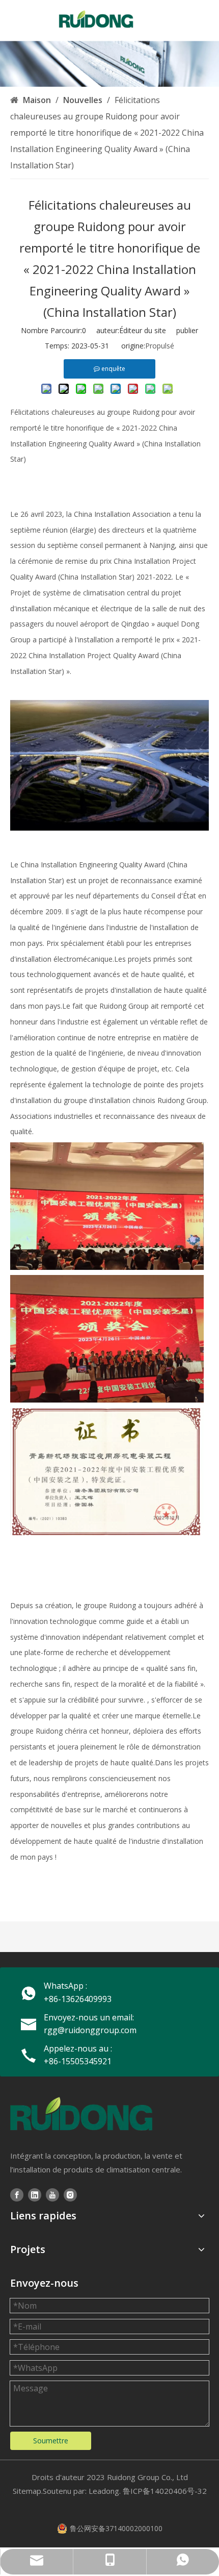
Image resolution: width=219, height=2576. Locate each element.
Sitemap (27, 2491)
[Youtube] (52, 2195)
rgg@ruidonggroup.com (90, 2030)
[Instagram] (70, 2195)
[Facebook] (17, 2195)
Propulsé (160, 346)
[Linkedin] (35, 2195)
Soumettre (51, 2441)
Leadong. (105, 2491)
